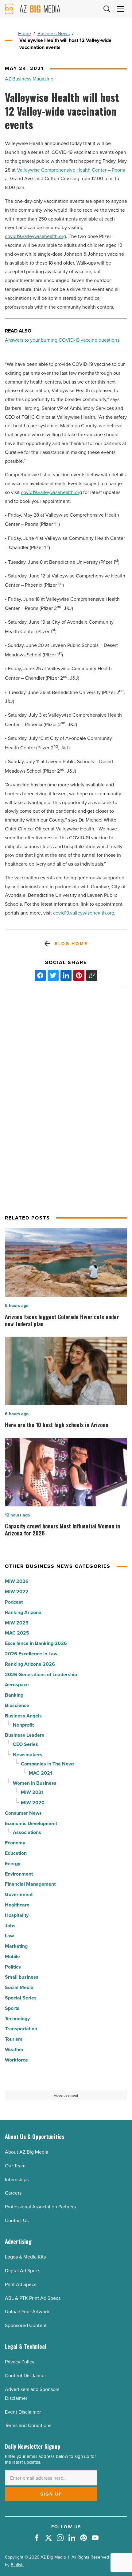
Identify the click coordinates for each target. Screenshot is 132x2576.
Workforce (16, 2060)
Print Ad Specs (21, 2284)
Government (19, 1894)
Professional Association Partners (40, 2207)
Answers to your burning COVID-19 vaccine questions (62, 340)
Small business (22, 1977)
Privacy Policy (20, 2362)
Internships (17, 2179)
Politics (13, 1967)
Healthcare (17, 1905)
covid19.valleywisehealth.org (35, 236)
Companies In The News (48, 1764)
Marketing (16, 1946)
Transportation (21, 2029)
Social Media (19, 1987)
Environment (19, 1874)
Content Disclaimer (25, 2375)
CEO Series (25, 1744)
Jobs (10, 1926)
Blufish (17, 2565)
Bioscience (17, 1705)
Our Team (15, 2166)
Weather (14, 2049)
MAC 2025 (17, 1633)
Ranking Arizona (23, 1612)
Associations (27, 1832)
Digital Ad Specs (23, 2270)
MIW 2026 (17, 1581)
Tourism (14, 2039)
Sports (12, 2008)
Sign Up (51, 2494)
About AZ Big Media (27, 2152)
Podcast (14, 1602)
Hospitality (17, 1915)
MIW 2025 (17, 1623)
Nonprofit (23, 1725)
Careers (13, 2193)
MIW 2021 (32, 1792)
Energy (13, 1863)
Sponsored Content (26, 2325)
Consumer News (23, 1813)
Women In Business (35, 1783)
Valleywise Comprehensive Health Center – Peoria (71, 170)
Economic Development (31, 1823)
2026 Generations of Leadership (41, 1674)
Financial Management (30, 1884)
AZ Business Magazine (29, 79)
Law (9, 1936)
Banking (14, 1695)
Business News (54, 33)
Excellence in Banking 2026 (36, 1643)
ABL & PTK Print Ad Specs (33, 2298)
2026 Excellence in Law (31, 1654)
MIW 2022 (17, 1592)
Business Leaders (25, 1735)
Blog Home (71, 944)
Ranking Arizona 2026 (30, 1664)
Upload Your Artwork (27, 2311)
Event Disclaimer (23, 2412)
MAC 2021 (41, 1773)
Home (25, 33)
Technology (17, 2019)
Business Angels (23, 1716)
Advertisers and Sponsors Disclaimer (32, 2394)
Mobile (12, 1956)
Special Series (21, 1998)
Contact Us (17, 2220)
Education (16, 1853)
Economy (15, 1843)
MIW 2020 (33, 1803)
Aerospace (17, 1685)
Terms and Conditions (28, 2425)
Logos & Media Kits (25, 2257)
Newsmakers (28, 1755)
